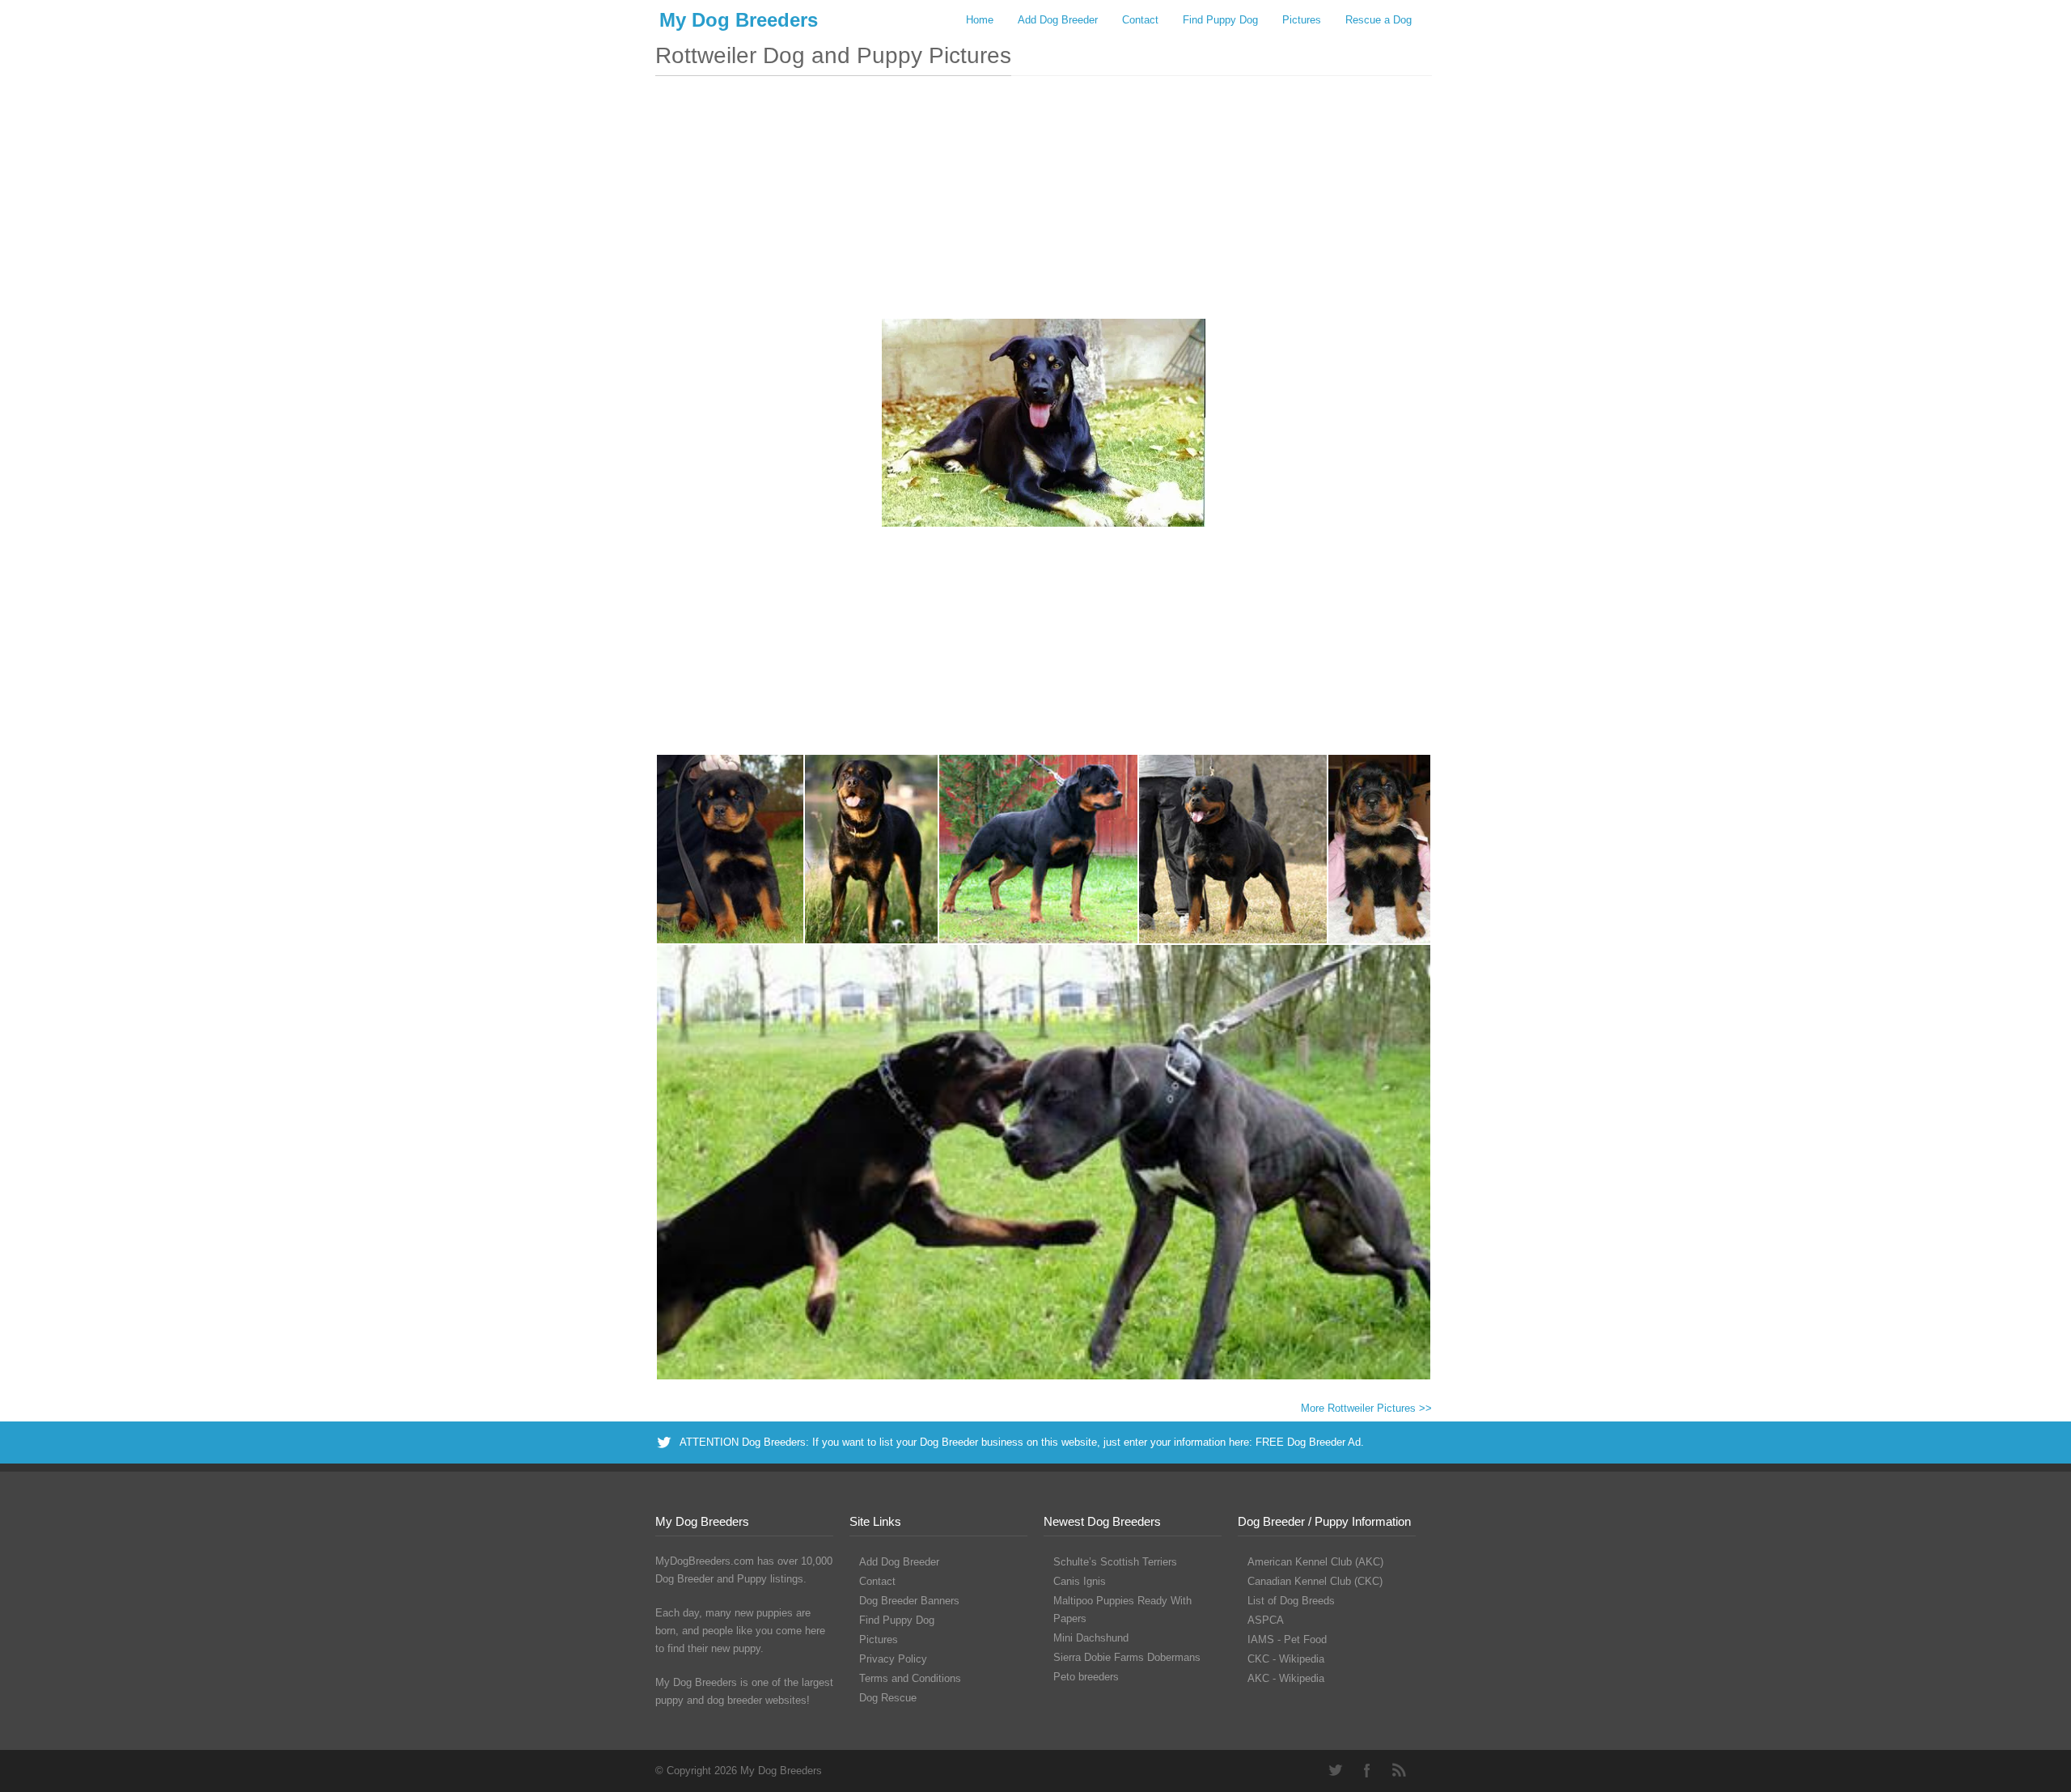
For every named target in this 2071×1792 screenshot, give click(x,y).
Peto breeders (1086, 1677)
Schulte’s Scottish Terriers (1115, 1562)
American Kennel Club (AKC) (1315, 1562)
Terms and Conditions (910, 1678)
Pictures (1302, 20)
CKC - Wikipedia (1286, 1659)
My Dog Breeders (739, 20)
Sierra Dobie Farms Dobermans (1127, 1657)
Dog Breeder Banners (909, 1601)
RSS (1400, 1770)
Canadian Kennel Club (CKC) (1315, 1581)
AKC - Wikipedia (1286, 1678)
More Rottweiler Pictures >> (1366, 1408)
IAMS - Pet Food (1287, 1639)
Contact (1140, 20)
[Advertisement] (1044, 205)
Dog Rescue (888, 1698)
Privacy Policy (893, 1659)
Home (980, 20)
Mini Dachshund (1091, 1638)
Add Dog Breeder (1058, 20)
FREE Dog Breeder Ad (1308, 1442)
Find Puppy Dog (1220, 20)
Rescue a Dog (1379, 20)
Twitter (1335, 1770)
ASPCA (1266, 1620)
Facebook (1367, 1770)
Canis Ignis (1080, 1581)
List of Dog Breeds (1291, 1601)
